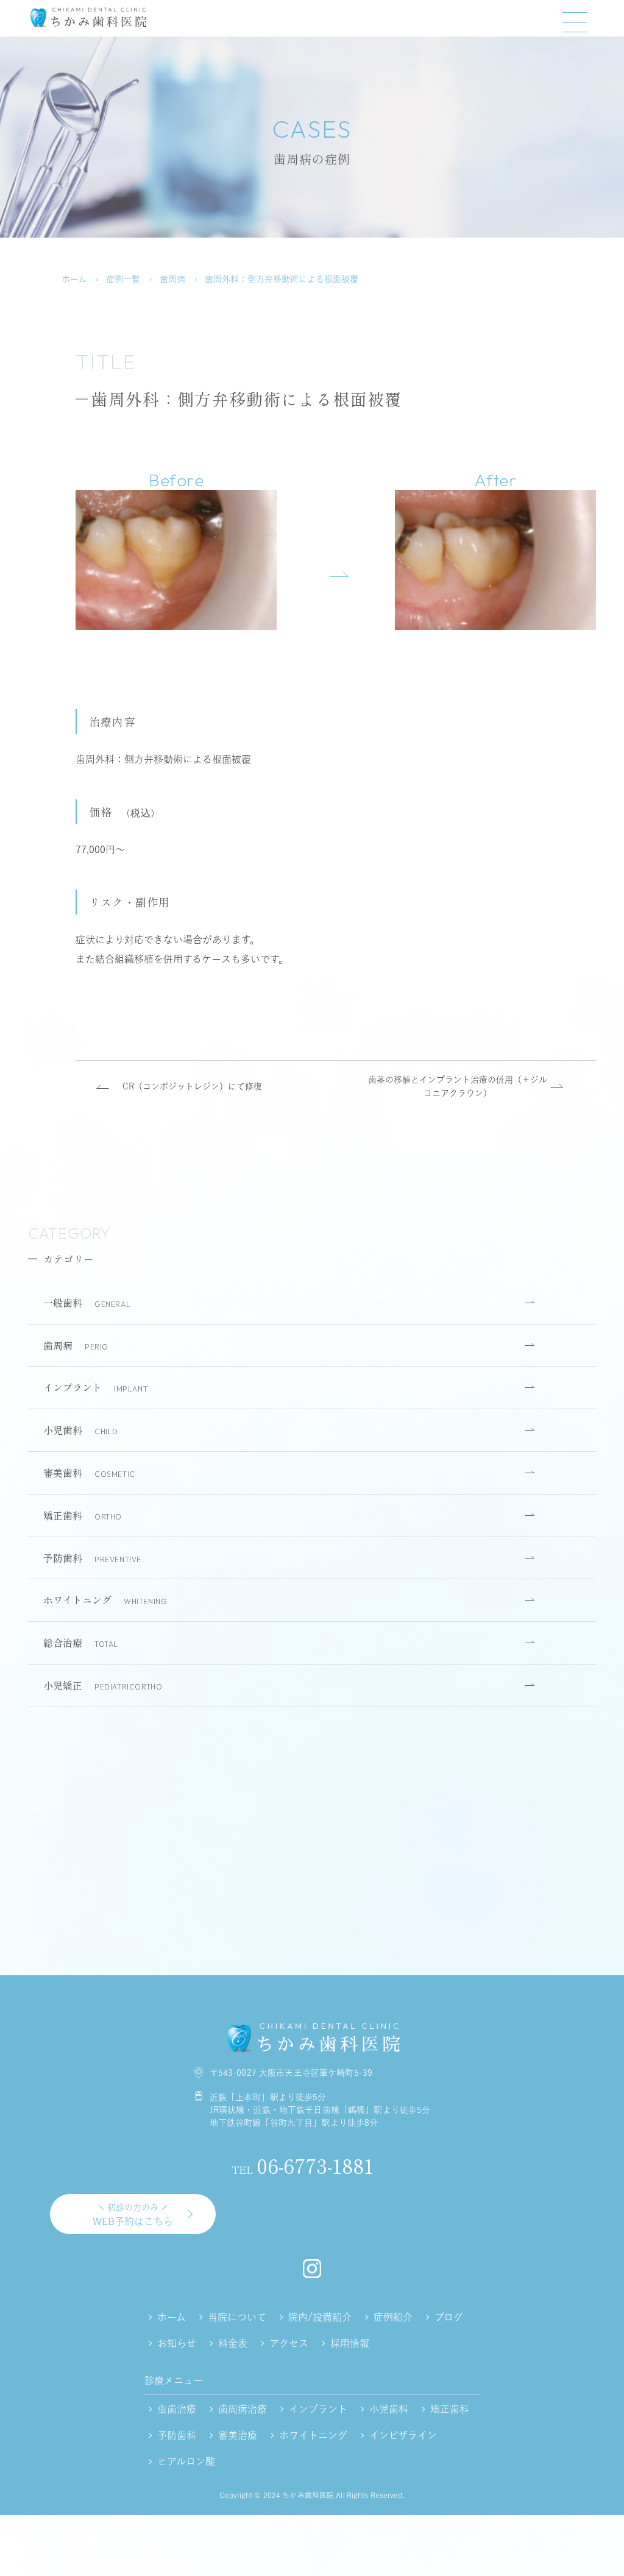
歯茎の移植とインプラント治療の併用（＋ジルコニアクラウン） (458, 1086)
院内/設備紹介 (320, 2317)
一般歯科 (87, 1303)
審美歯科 (89, 1473)
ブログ (449, 2317)
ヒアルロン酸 (186, 2461)
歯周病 (172, 279)
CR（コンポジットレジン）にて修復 (192, 1086)
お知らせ (177, 2343)
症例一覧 (123, 279)
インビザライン (403, 2435)
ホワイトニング (105, 1600)
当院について (237, 2317)
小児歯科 (81, 1430)
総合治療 (81, 1643)
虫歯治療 (177, 2409)
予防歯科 (92, 1558)
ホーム (74, 279)
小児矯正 (103, 1685)
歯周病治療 (243, 2409)
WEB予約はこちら (133, 2215)
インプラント (95, 1387)
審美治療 (238, 2435)
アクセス (289, 2343)
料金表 (233, 2343)
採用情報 (350, 2343)
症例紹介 (393, 2317)
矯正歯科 (83, 1515)
